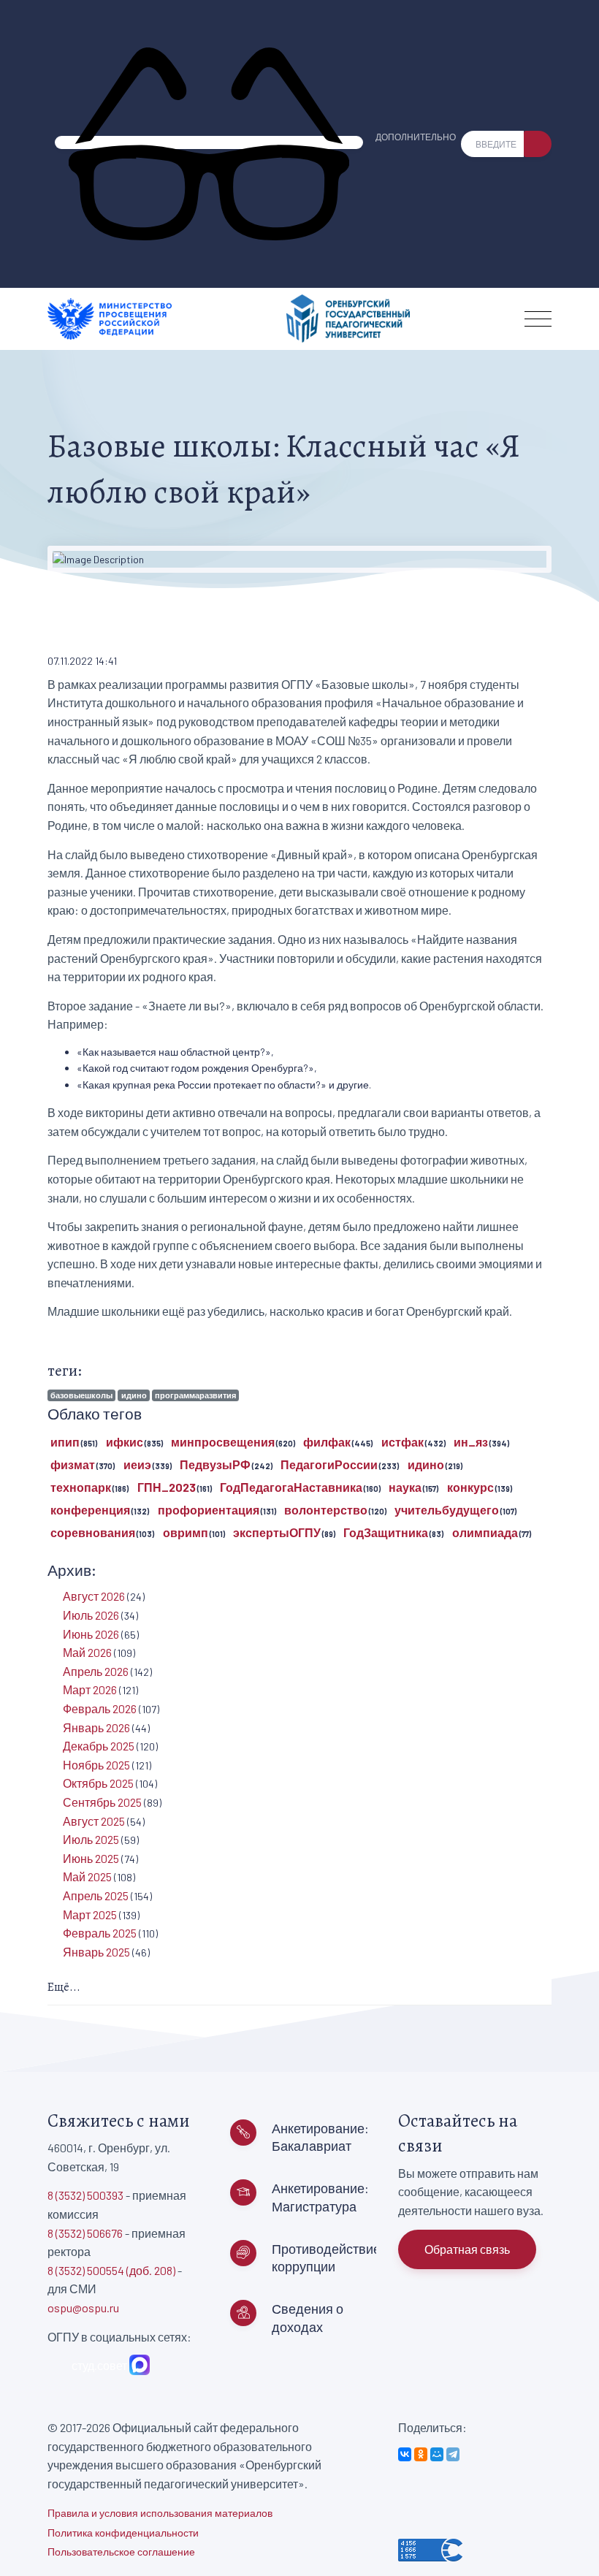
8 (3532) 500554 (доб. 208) (111, 2270)
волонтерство (326, 1510)
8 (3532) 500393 (85, 2195)
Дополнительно (416, 137)
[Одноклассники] (421, 2454)
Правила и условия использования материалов (160, 2513)
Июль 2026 (91, 1615)
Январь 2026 (96, 1727)
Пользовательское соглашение (121, 2552)
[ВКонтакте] (405, 2454)
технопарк (81, 1487)
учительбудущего (447, 1510)
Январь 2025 (96, 1952)
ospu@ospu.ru (83, 2308)
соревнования (93, 1532)
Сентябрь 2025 (102, 1802)
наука (405, 1487)
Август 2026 (94, 1596)
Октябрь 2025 (98, 1783)
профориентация (209, 1510)
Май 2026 (87, 1652)
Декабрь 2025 (99, 1746)
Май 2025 (87, 1876)
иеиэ (137, 1464)
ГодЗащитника (386, 1532)
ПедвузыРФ (215, 1464)
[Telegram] (453, 2454)
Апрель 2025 (96, 1895)
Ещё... (64, 1987)
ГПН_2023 (167, 1487)
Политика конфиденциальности (123, 2533)
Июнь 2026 (91, 1634)
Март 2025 (90, 1914)
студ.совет (97, 2365)
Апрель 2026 (96, 1671)
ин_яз (471, 1442)
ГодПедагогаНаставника (291, 1487)
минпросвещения (223, 1442)
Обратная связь (467, 2249)
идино (134, 1395)
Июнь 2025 (91, 1858)
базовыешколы (81, 1395)
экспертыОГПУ (277, 1532)
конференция (90, 1510)
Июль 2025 (91, 1839)
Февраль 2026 (100, 1708)
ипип (65, 1442)
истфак (402, 1442)
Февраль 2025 (100, 1933)
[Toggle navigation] (538, 319)
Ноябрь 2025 (96, 1765)
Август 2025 (94, 1821)
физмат (73, 1464)
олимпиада (485, 1532)
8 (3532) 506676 (85, 2233)
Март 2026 (90, 1689)
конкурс (470, 1487)
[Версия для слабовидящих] (209, 142)
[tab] (299, 1988)
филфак (327, 1442)
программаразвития (195, 1395)
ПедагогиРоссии (329, 1464)
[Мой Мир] (437, 2454)
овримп (186, 1532)
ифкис (125, 1442)
